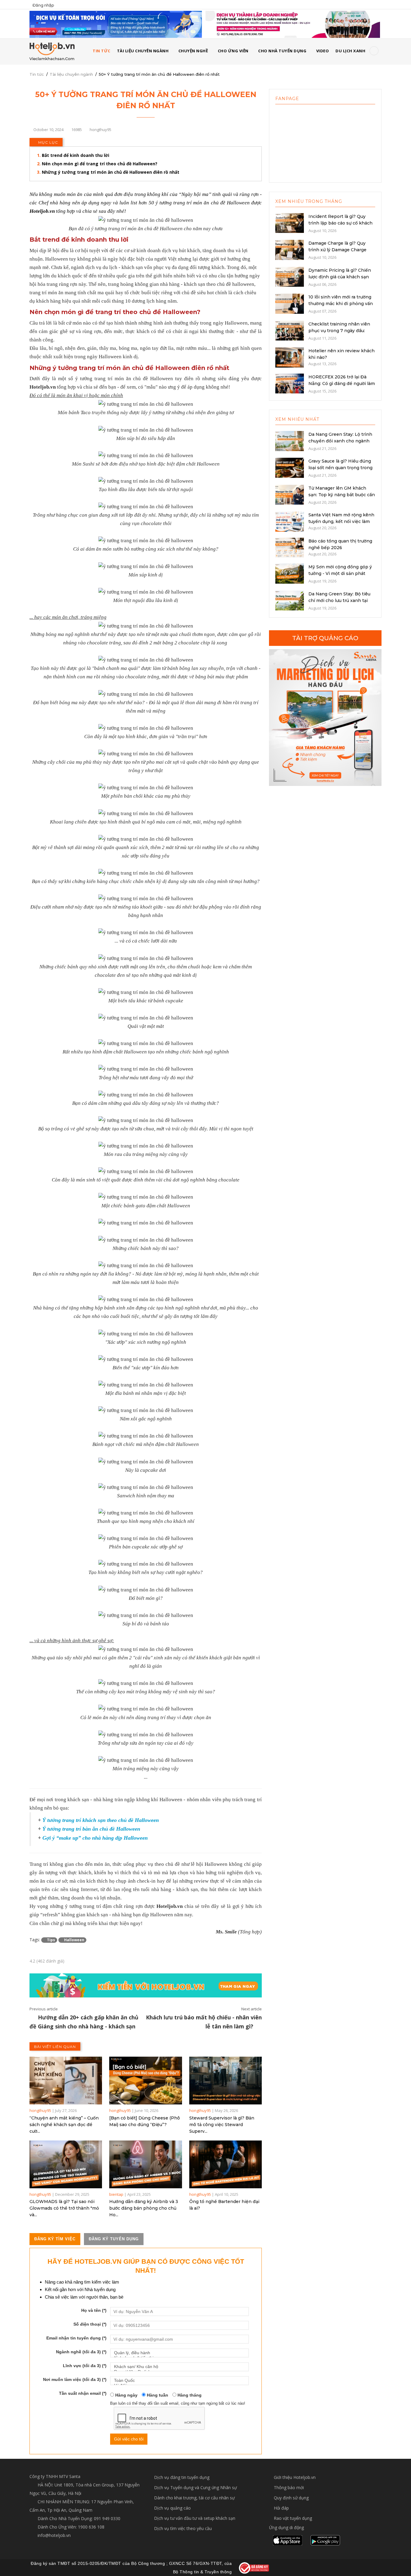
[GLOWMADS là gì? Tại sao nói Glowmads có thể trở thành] (66, 2164)
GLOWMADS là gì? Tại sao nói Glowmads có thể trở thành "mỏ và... (64, 2208)
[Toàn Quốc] (179, 2380)
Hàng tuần (157, 2395)
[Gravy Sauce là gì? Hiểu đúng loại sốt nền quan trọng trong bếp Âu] (290, 467)
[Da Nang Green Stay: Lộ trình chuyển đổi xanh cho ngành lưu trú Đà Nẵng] (290, 440)
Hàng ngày (126, 2395)
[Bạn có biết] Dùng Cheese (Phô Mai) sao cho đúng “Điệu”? (145, 2121)
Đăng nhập (43, 5)
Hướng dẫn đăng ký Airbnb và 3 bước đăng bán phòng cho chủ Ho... (144, 2208)
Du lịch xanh (350, 51)
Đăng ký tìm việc (55, 2239)
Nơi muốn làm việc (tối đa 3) (75, 2379)
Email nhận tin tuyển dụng (76, 2338)
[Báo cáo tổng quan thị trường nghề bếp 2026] (290, 547)
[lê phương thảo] (116, 24)
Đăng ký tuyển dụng (114, 2239)
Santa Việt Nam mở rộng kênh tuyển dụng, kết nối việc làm (341, 518)
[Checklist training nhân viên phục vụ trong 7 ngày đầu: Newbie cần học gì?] (290, 330)
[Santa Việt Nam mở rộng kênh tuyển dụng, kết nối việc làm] (290, 521)
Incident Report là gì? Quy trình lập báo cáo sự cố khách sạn (340, 223)
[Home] (52, 51)
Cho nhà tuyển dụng (282, 51)
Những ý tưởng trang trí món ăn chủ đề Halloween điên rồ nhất (111, 172)
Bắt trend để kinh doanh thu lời (76, 155)
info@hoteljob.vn (54, 2535)
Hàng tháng (189, 2395)
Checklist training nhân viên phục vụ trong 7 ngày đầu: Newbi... (339, 331)
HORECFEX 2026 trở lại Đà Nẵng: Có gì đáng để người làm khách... (342, 383)
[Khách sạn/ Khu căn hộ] (179, 2367)
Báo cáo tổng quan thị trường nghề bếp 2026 (340, 544)
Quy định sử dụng (291, 2498)
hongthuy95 (40, 2110)
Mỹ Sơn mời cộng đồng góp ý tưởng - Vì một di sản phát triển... (340, 573)
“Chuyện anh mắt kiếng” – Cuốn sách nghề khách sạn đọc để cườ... (64, 2125)
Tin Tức (102, 51)
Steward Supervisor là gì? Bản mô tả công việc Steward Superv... (222, 2125)
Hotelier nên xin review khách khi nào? (341, 354)
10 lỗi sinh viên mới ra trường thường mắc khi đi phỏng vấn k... (341, 304)
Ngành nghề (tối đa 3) (81, 2352)
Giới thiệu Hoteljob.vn (295, 2477)
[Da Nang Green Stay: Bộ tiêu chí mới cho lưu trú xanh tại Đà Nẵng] (290, 600)
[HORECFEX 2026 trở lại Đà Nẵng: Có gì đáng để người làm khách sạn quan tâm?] (290, 383)
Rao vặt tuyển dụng (293, 2518)
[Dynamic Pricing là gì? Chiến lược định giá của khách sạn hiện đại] (290, 276)
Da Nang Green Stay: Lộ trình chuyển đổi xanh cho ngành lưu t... (340, 441)
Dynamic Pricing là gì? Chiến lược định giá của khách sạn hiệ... (340, 277)
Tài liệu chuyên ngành (143, 51)
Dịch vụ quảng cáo (172, 2508)
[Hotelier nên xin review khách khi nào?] (290, 357)
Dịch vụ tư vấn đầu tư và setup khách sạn (195, 2518)
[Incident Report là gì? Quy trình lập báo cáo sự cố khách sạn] (290, 222)
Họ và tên (94, 2310)
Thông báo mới (289, 2487)
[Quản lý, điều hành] (179, 2353)
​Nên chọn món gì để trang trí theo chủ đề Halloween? (100, 164)
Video (323, 51)
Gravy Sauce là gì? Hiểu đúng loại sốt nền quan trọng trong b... (340, 468)
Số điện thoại (90, 2324)
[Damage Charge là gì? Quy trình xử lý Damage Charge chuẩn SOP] (290, 249)
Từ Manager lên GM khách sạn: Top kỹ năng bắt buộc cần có (342, 495)
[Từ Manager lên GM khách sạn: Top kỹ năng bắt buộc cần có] (290, 494)
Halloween (74, 1940)
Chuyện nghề (193, 51)
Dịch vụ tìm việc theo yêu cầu (183, 2528)
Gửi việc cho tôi (129, 2439)
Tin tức (37, 74)
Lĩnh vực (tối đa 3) (85, 2366)
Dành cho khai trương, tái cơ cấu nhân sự (194, 2498)
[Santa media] (325, 718)
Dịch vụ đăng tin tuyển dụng (182, 2477)
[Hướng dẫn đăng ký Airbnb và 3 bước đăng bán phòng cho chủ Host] (145, 2164)
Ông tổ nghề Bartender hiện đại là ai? (224, 2205)
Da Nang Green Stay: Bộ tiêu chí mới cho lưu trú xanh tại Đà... (339, 600)
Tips (51, 1940)
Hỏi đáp (281, 2508)
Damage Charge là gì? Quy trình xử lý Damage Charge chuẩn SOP (337, 250)
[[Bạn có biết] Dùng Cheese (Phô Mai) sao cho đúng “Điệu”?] (145, 2081)
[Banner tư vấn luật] (293, 24)
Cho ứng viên (233, 51)
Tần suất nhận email (83, 2393)
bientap (116, 2194)
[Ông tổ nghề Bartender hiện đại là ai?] (226, 2164)
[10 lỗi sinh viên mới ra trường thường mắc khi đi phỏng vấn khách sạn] (290, 303)
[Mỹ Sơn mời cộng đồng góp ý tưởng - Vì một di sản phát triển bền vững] (290, 573)
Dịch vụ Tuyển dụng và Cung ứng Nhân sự (195, 2487)
